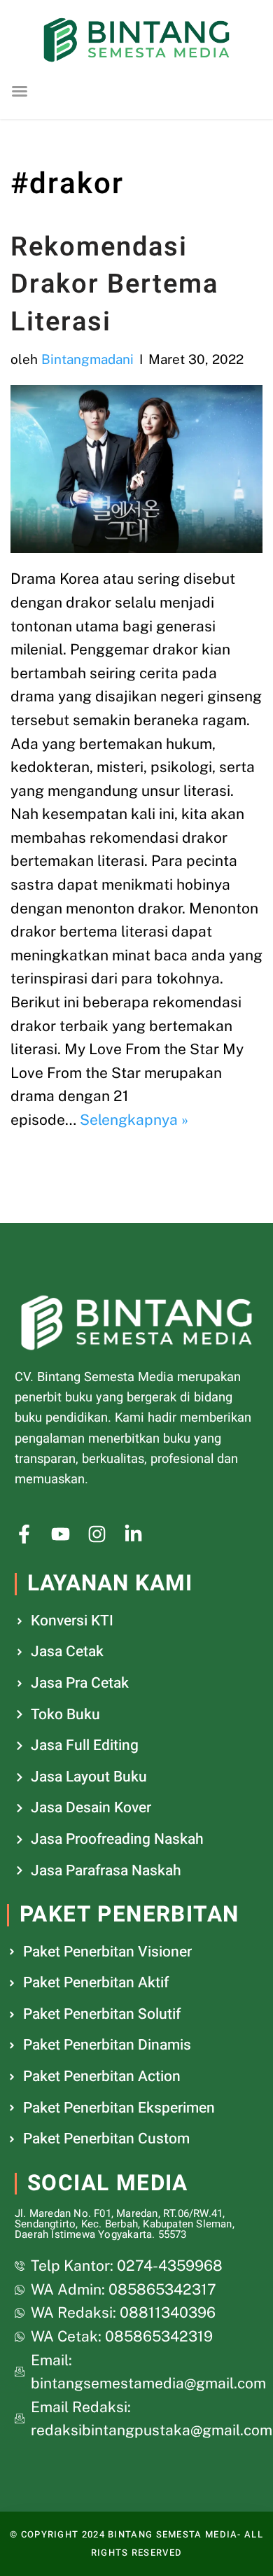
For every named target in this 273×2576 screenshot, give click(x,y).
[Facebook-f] (24, 1534)
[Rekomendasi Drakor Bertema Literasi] (136, 469)
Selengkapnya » (134, 1120)
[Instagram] (97, 1534)
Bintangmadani (87, 359)
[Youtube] (61, 1534)
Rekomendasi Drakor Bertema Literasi (114, 284)
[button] (20, 91)
